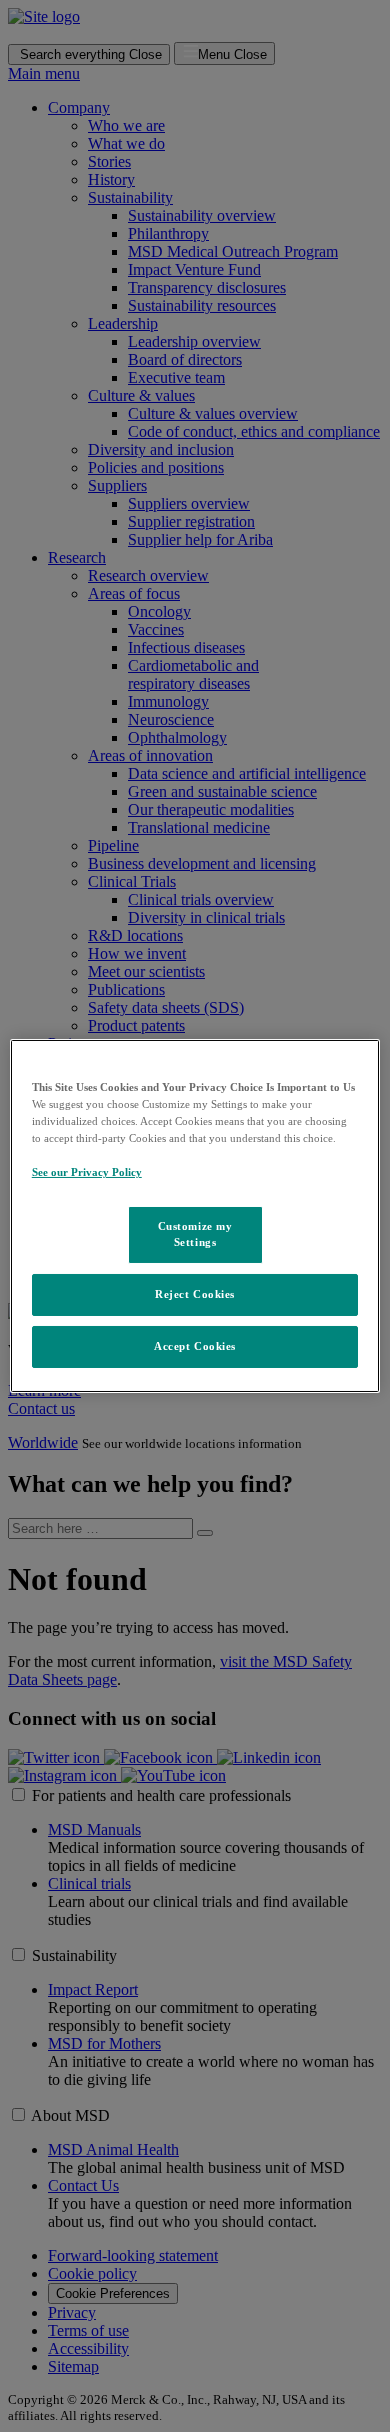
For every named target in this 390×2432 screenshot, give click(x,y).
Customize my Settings (195, 1234)
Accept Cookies (195, 1346)
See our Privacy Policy (87, 1172)
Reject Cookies (195, 1294)
